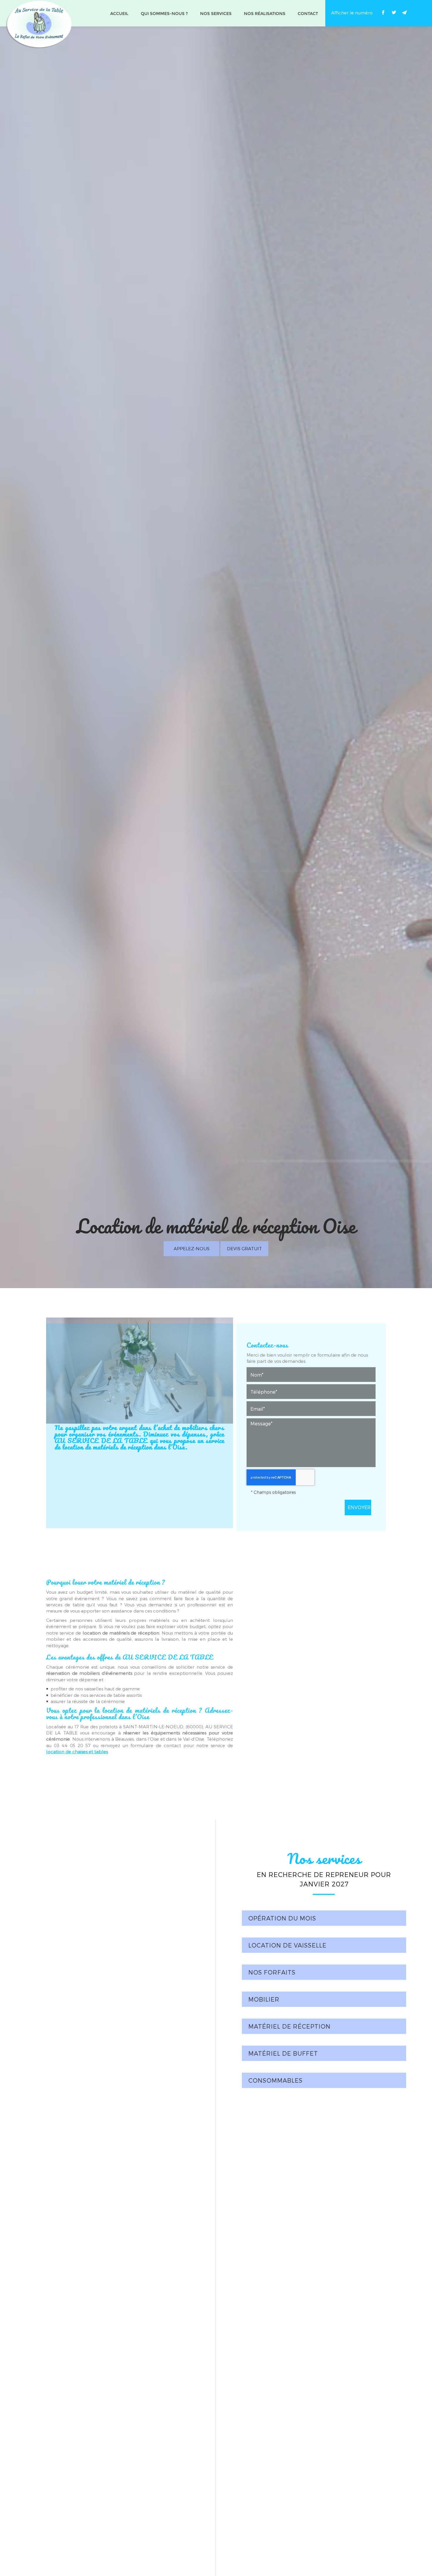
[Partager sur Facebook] (383, 12)
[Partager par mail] (404, 12)
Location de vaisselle (287, 1945)
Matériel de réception (289, 2026)
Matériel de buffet (283, 2053)
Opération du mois (282, 1918)
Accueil (119, 14)
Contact (308, 14)
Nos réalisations (265, 14)
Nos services (216, 14)
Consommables (276, 2080)
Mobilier (264, 1999)
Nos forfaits (272, 1972)
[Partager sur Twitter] (394, 12)
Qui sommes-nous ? (164, 14)
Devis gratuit (244, 1248)
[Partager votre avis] (415, 12)
